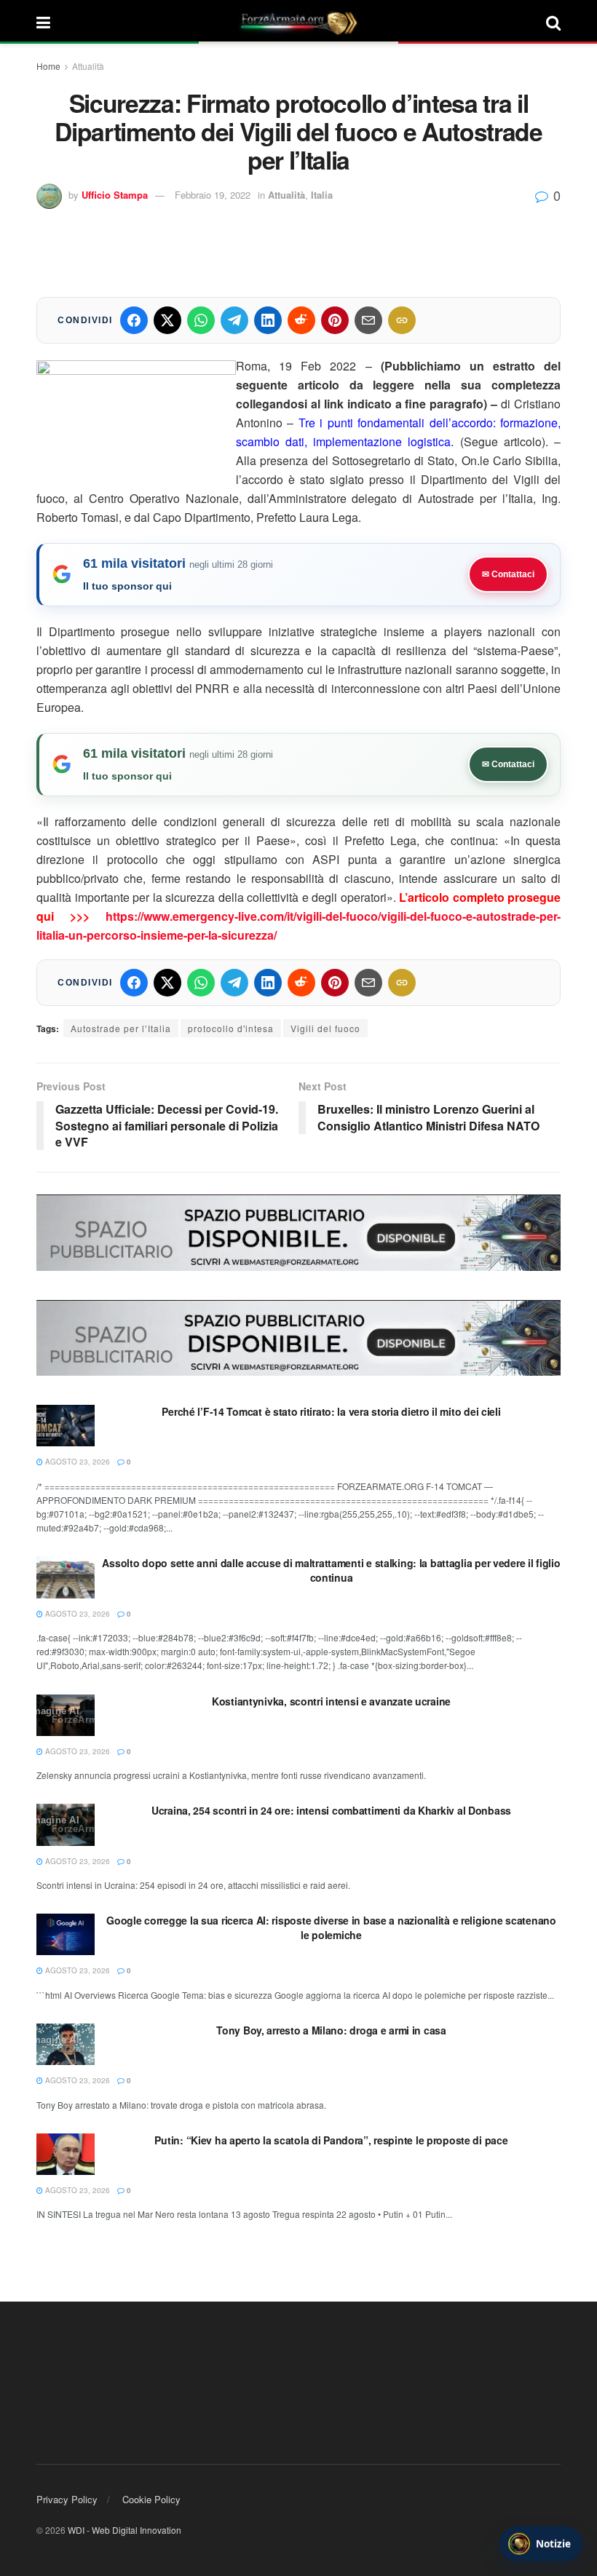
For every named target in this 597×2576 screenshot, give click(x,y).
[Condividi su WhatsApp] (201, 320)
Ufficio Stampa (115, 195)
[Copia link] (402, 320)
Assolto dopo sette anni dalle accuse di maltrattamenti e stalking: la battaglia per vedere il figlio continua (331, 1570)
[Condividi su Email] (368, 320)
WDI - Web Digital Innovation (124, 2530)
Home (48, 66)
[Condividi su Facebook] (134, 320)
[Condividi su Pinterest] (335, 320)
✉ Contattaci (508, 574)
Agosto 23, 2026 (76, 1462)
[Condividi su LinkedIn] (268, 320)
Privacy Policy (67, 2499)
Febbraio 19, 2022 (213, 195)
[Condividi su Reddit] (301, 320)
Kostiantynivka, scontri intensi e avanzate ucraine (331, 1701)
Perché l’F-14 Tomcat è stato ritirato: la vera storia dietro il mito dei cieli (331, 1411)
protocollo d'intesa (231, 1028)
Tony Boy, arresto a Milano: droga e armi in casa (331, 2030)
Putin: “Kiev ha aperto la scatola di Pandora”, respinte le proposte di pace (331, 2140)
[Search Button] (553, 22)
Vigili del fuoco (325, 1028)
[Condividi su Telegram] (234, 320)
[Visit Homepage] (298, 22)
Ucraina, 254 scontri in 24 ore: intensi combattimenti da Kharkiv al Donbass (331, 1810)
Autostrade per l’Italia (121, 1028)
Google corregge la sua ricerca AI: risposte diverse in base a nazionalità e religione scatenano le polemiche (331, 1927)
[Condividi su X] (167, 320)
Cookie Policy (151, 2499)
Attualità (88, 66)
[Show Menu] (43, 22)
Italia (322, 195)
